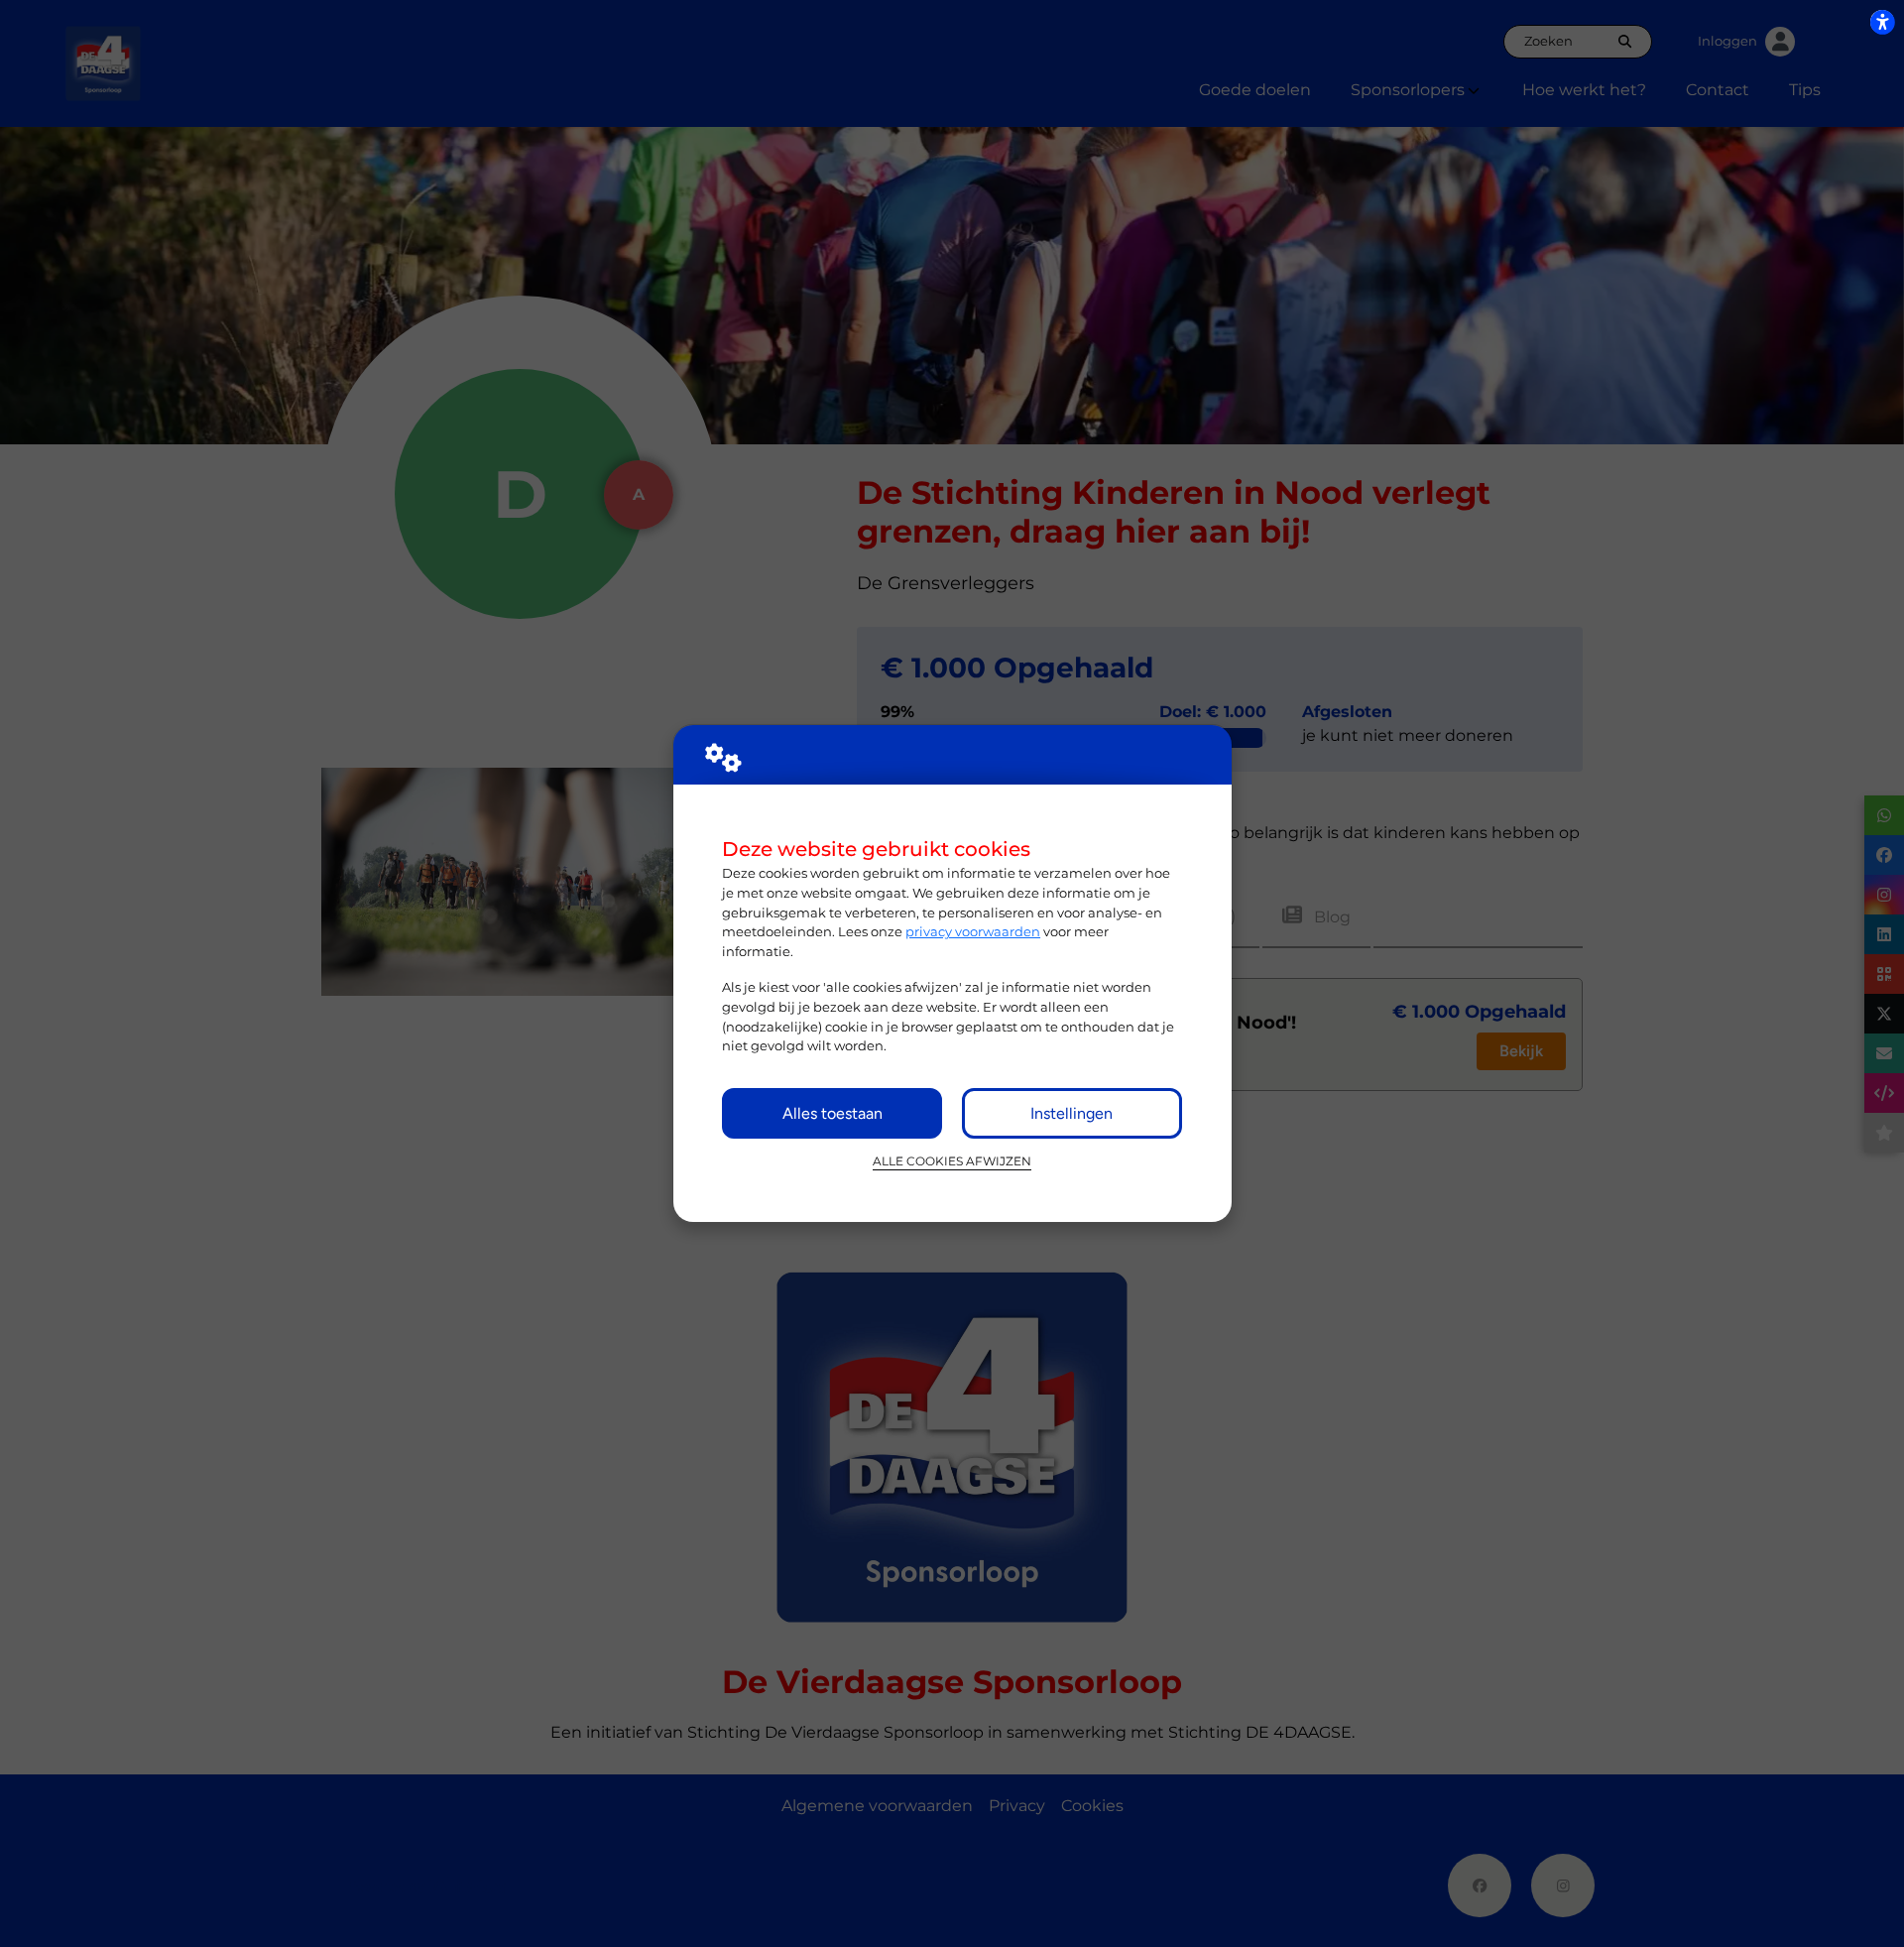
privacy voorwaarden (973, 931)
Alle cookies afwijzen (952, 1161)
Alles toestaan (833, 1113)
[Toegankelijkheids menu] (1882, 22)
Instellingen (1071, 1113)
